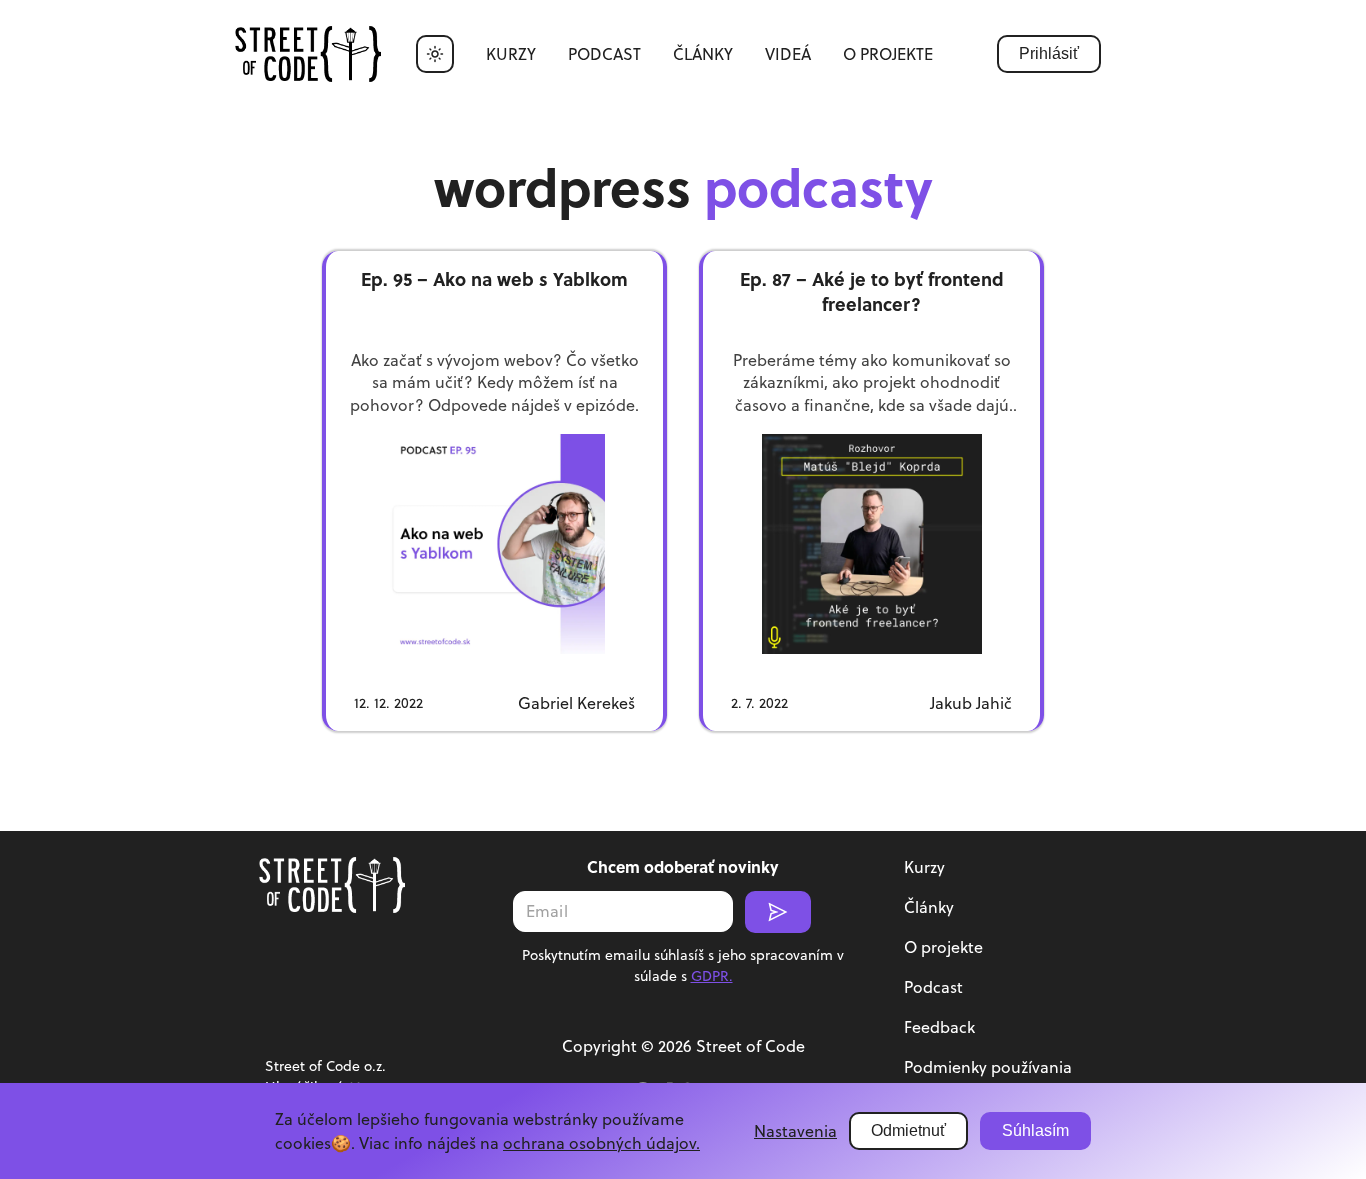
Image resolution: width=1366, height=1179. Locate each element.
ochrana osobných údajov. (601, 1143)
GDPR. (712, 976)
